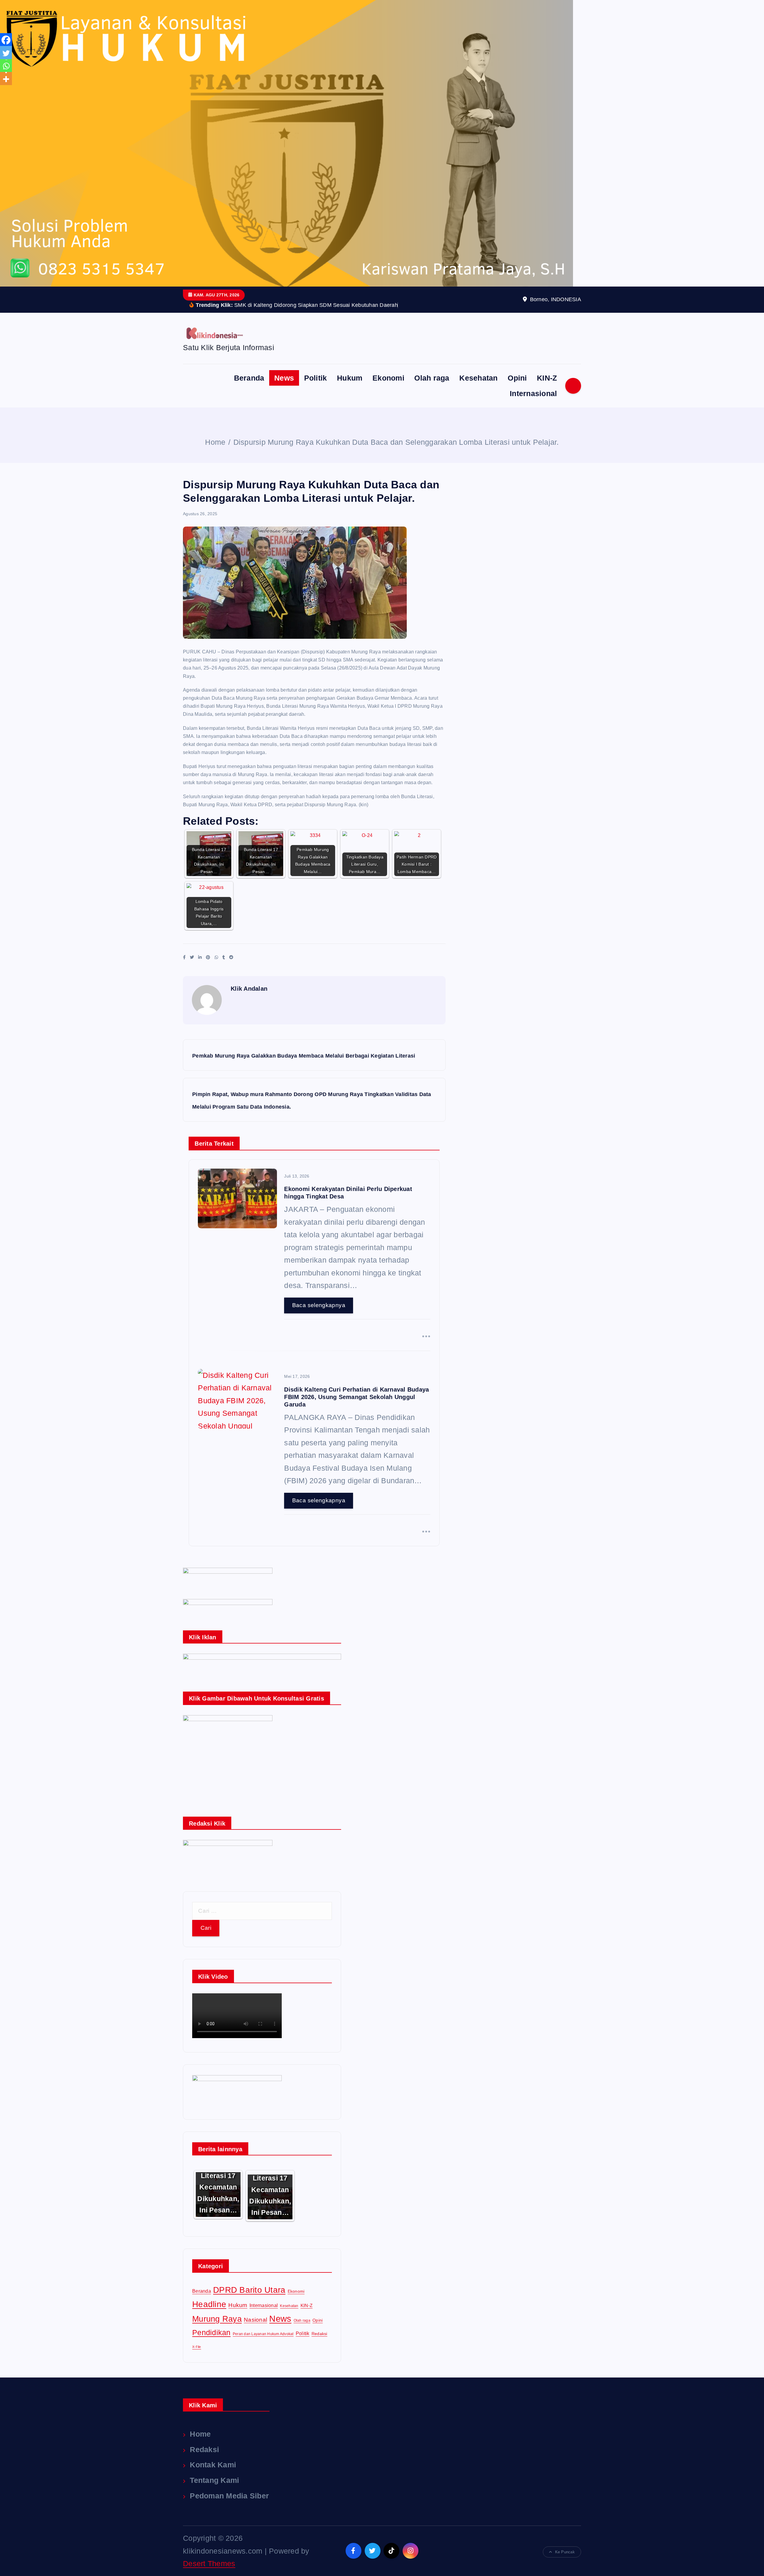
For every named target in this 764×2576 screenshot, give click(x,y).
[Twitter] (6, 53)
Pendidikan (211, 2332)
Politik (316, 378)
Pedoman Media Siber (229, 2496)
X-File (197, 2347)
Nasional (255, 2320)
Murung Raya (217, 2319)
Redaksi (319, 2334)
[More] (6, 79)
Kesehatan (478, 378)
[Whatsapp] (6, 66)
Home (215, 442)
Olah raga (432, 378)
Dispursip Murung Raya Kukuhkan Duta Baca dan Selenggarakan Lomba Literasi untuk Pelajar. (396, 442)
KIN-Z (547, 378)
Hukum (350, 378)
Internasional (533, 393)
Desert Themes (209, 2563)
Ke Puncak (565, 2552)
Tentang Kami (214, 2480)
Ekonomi (388, 378)
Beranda (249, 378)
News (284, 378)
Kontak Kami (213, 2465)
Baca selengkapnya (319, 1305)
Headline (209, 2304)
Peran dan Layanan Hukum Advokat (263, 2334)
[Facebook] (6, 40)
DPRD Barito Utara (249, 2290)
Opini (517, 378)
